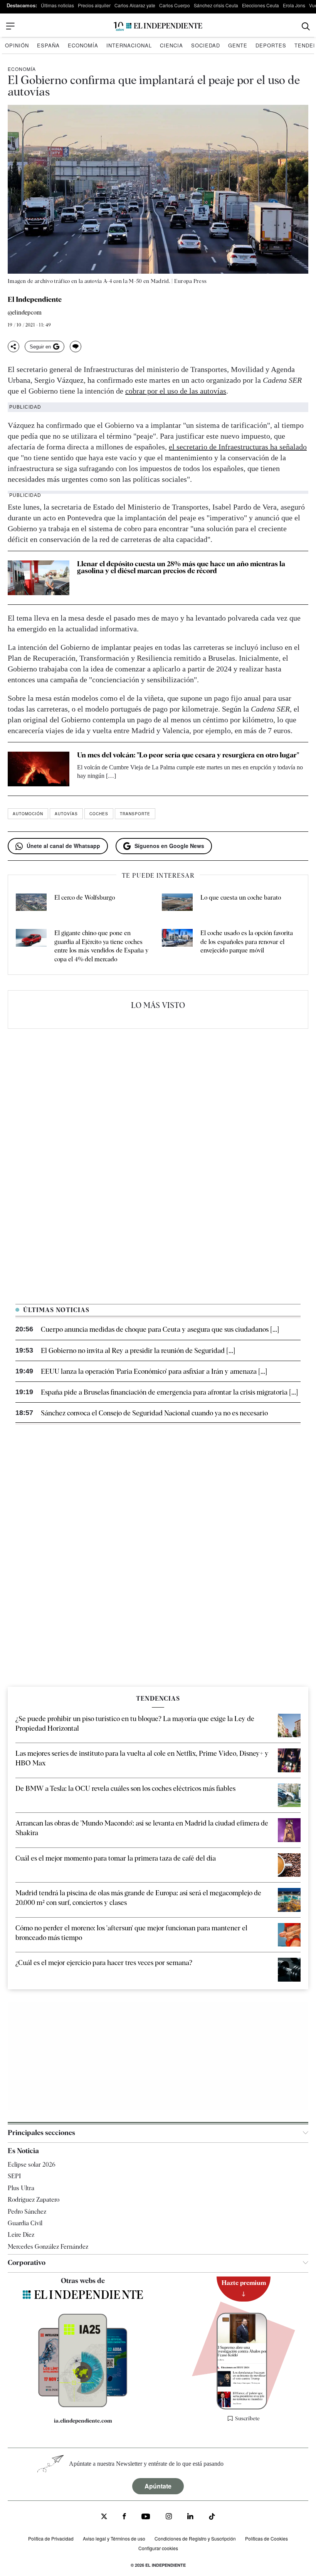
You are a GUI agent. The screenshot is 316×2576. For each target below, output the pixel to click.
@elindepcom (25, 313)
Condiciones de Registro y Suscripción (195, 2538)
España (48, 45)
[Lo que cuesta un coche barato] (177, 904)
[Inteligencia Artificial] (83, 2405)
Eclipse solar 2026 (32, 2165)
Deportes (271, 45)
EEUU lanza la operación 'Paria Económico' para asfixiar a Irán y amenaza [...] (154, 1371)
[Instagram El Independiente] (169, 2517)
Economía (83, 45)
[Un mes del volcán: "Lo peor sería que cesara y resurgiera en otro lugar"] (39, 769)
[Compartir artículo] (13, 347)
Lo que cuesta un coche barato (241, 898)
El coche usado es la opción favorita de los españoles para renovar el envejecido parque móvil (247, 942)
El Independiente (35, 299)
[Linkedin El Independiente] (190, 2517)
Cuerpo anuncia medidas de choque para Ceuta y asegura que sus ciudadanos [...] (160, 1329)
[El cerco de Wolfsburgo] (31, 904)
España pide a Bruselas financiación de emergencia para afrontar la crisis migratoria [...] (169, 1392)
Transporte (135, 814)
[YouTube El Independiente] (146, 2517)
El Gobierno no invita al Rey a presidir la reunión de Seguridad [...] (138, 1350)
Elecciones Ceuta (261, 5)
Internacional (129, 45)
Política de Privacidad (51, 2538)
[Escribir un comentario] (76, 347)
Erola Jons (294, 5)
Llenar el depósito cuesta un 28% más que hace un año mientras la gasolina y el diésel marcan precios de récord (181, 567)
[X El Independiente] (104, 2517)
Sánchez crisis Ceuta (216, 5)
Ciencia (171, 45)
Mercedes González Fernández (48, 2247)
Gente (238, 45)
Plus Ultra (21, 2188)
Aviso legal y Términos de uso (114, 2538)
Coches (99, 814)
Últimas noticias (57, 5)
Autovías (66, 814)
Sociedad (206, 45)
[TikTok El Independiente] (212, 2518)
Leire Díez (21, 2235)
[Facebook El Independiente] (124, 2517)
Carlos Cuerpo (175, 5)
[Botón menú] (10, 26)
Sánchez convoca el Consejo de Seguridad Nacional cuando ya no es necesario (154, 1413)
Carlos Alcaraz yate (135, 5)
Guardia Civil (25, 2223)
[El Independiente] (158, 26)
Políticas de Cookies (266, 2538)
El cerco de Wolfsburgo (85, 898)
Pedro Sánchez (27, 2211)
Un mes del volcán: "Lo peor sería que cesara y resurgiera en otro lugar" (188, 755)
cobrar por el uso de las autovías (176, 391)
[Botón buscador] (306, 26)
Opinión (17, 45)
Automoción (28, 814)
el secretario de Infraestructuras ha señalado (238, 447)
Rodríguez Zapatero (34, 2200)
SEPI (14, 2176)
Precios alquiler (94, 5)
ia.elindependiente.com (83, 2420)
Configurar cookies (158, 2548)
